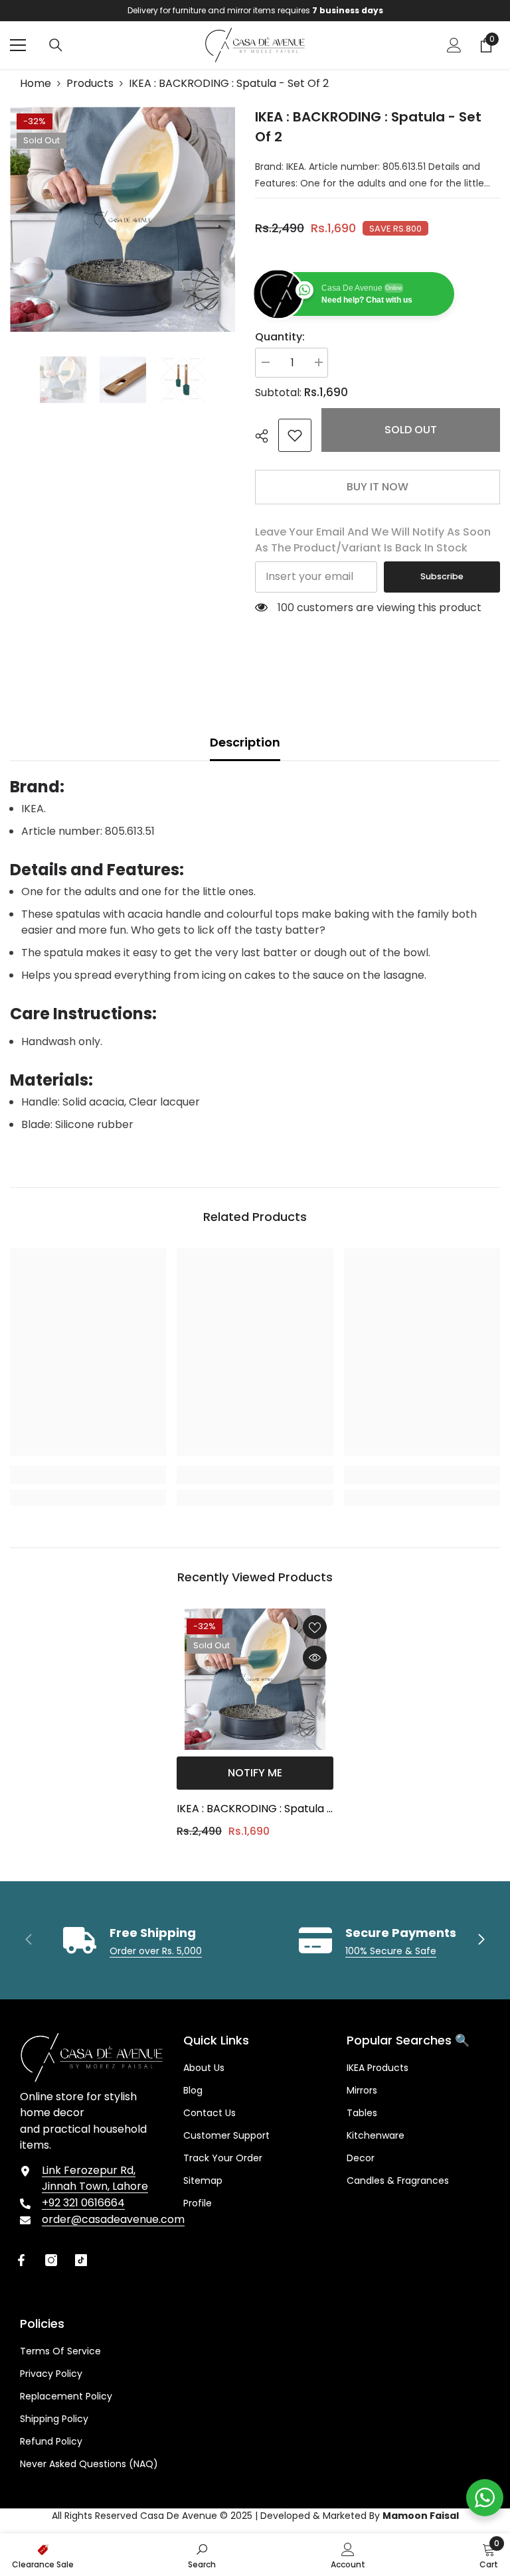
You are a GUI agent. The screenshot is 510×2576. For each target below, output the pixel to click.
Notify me (255, 1773)
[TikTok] (81, 2260)
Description (245, 742)
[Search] (56, 45)
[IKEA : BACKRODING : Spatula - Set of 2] (255, 1679)
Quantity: (280, 337)
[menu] (18, 45)
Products (90, 83)
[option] (255, 11)
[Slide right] (481, 1940)
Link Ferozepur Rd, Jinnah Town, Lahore (95, 2178)
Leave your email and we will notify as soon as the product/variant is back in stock (373, 540)
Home (36, 83)
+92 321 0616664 (83, 2203)
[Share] (267, 436)
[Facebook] (21, 2260)
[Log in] (454, 45)
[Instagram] (51, 2260)
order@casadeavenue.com (113, 2219)
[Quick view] (315, 1658)
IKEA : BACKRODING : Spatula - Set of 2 (255, 1810)
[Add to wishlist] (315, 1627)
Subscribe (442, 576)
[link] (295, 435)
